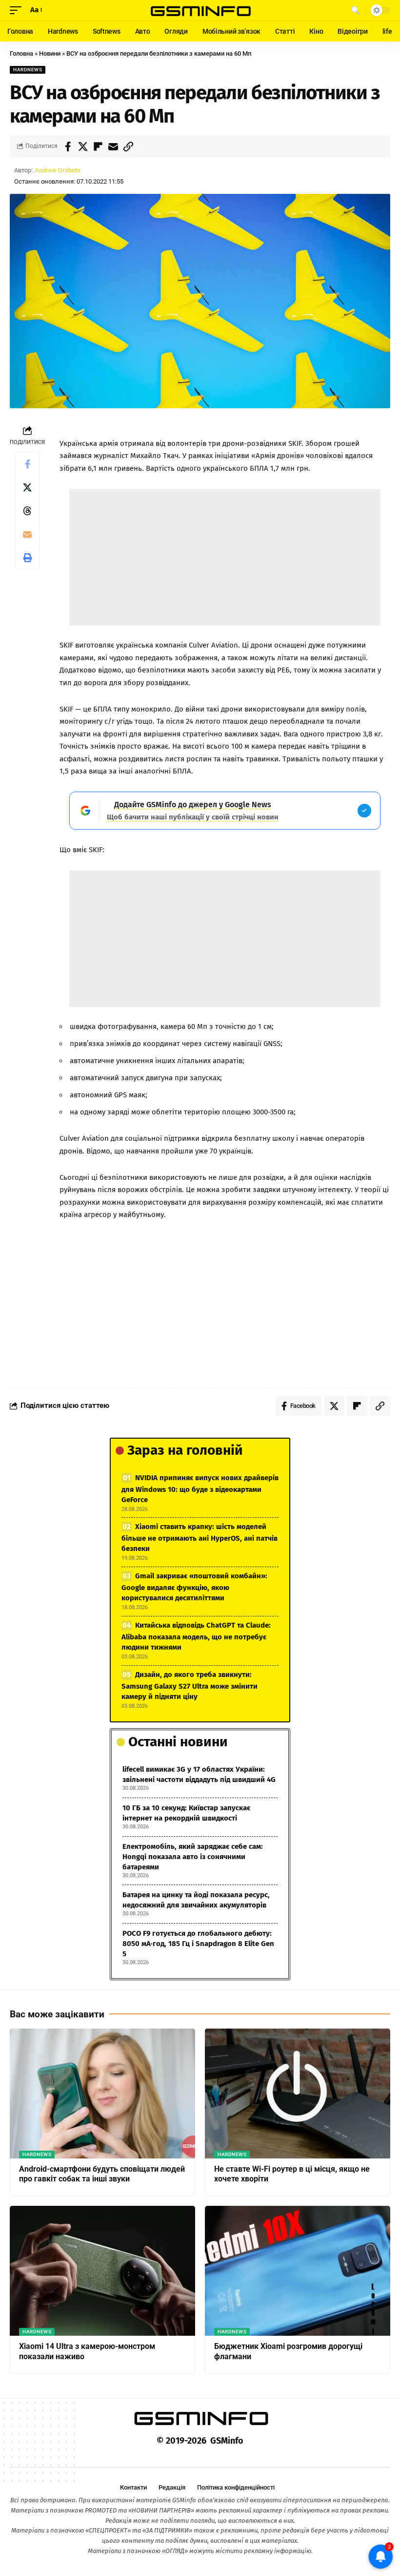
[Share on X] (83, 147)
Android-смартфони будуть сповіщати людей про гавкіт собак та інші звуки (102, 2174)
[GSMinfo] (200, 10)
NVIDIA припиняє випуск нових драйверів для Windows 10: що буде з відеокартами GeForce (200, 1489)
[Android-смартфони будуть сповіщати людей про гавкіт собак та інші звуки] (102, 2094)
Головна (21, 53)
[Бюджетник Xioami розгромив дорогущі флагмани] (298, 2271)
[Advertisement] (225, 557)
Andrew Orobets (58, 170)
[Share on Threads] (27, 511)
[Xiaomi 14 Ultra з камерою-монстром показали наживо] (102, 2271)
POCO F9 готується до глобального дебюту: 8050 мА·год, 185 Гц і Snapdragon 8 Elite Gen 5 (198, 1944)
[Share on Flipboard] (98, 147)
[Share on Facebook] (68, 147)
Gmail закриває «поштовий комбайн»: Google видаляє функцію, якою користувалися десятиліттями (194, 1587)
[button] (18, 10)
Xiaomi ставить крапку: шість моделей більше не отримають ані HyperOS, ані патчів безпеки (200, 1538)
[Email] (113, 147)
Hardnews (28, 70)
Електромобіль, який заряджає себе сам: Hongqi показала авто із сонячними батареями (193, 1857)
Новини (50, 53)
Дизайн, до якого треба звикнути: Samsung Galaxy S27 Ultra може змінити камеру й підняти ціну (190, 1686)
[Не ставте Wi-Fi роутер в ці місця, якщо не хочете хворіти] (298, 2094)
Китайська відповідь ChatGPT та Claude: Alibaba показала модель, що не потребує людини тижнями (196, 1636)
